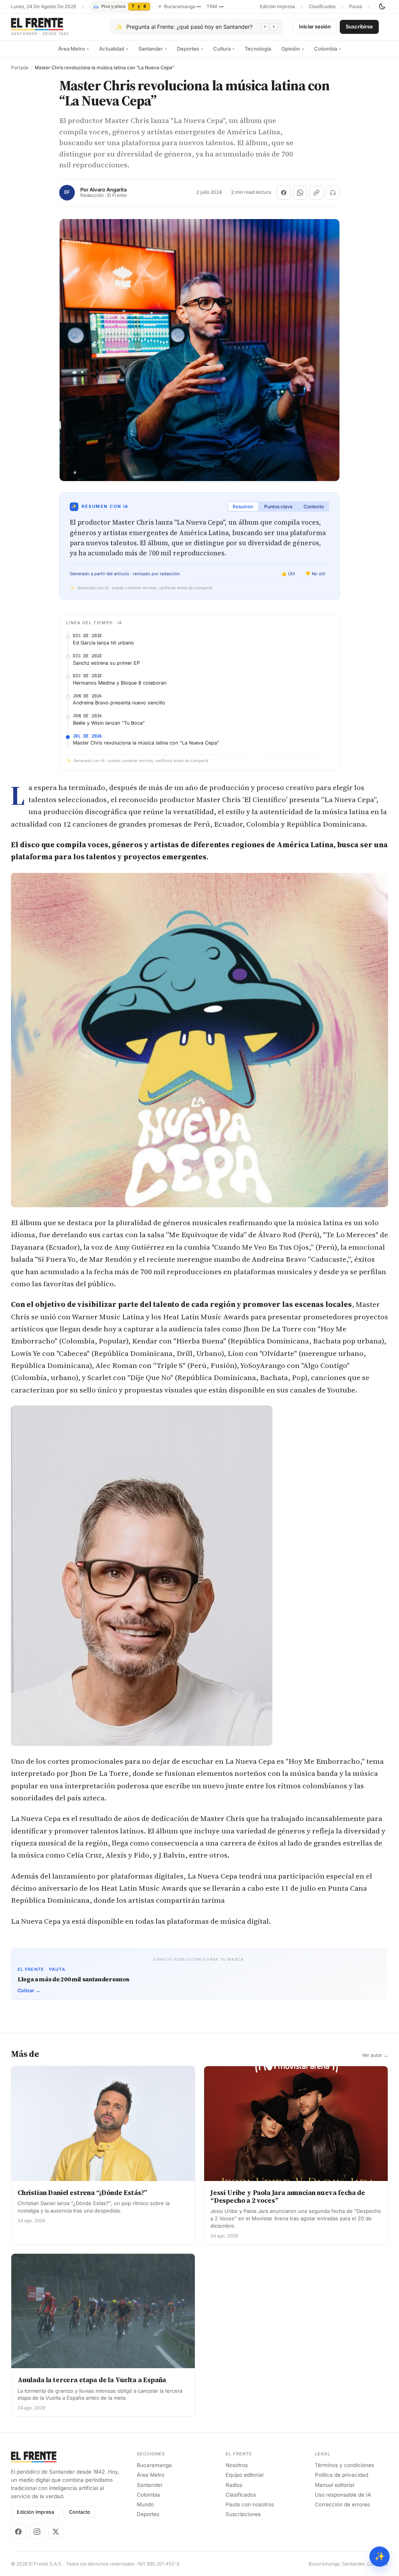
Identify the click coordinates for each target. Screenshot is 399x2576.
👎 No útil (315, 574)
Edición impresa (277, 7)
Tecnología (258, 49)
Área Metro (73, 49)
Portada (20, 68)
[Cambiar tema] (382, 7)
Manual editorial (335, 2485)
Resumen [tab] (243, 507)
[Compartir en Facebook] (284, 193)
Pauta (356, 7)
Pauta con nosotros (250, 2504)
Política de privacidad (342, 2475)
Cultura (224, 49)
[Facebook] (18, 2532)
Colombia (327, 49)
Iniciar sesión (315, 26)
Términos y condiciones (344, 2465)
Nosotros (237, 2465)
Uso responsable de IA (343, 2495)
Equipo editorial (245, 2475)
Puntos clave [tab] (278, 507)
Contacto (80, 2512)
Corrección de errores (342, 2504)
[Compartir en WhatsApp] (300, 193)
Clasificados (322, 7)
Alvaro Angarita (108, 190)
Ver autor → (375, 2055)
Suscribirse (359, 26)
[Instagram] (37, 2532)
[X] (56, 2532)
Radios (234, 2485)
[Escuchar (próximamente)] (333, 193)
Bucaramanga (154, 2465)
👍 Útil (288, 574)
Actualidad (114, 49)
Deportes (190, 49)
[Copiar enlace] (316, 193)
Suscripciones (243, 2514)
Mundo (145, 2504)
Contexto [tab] (314, 507)
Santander (153, 49)
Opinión (293, 49)
